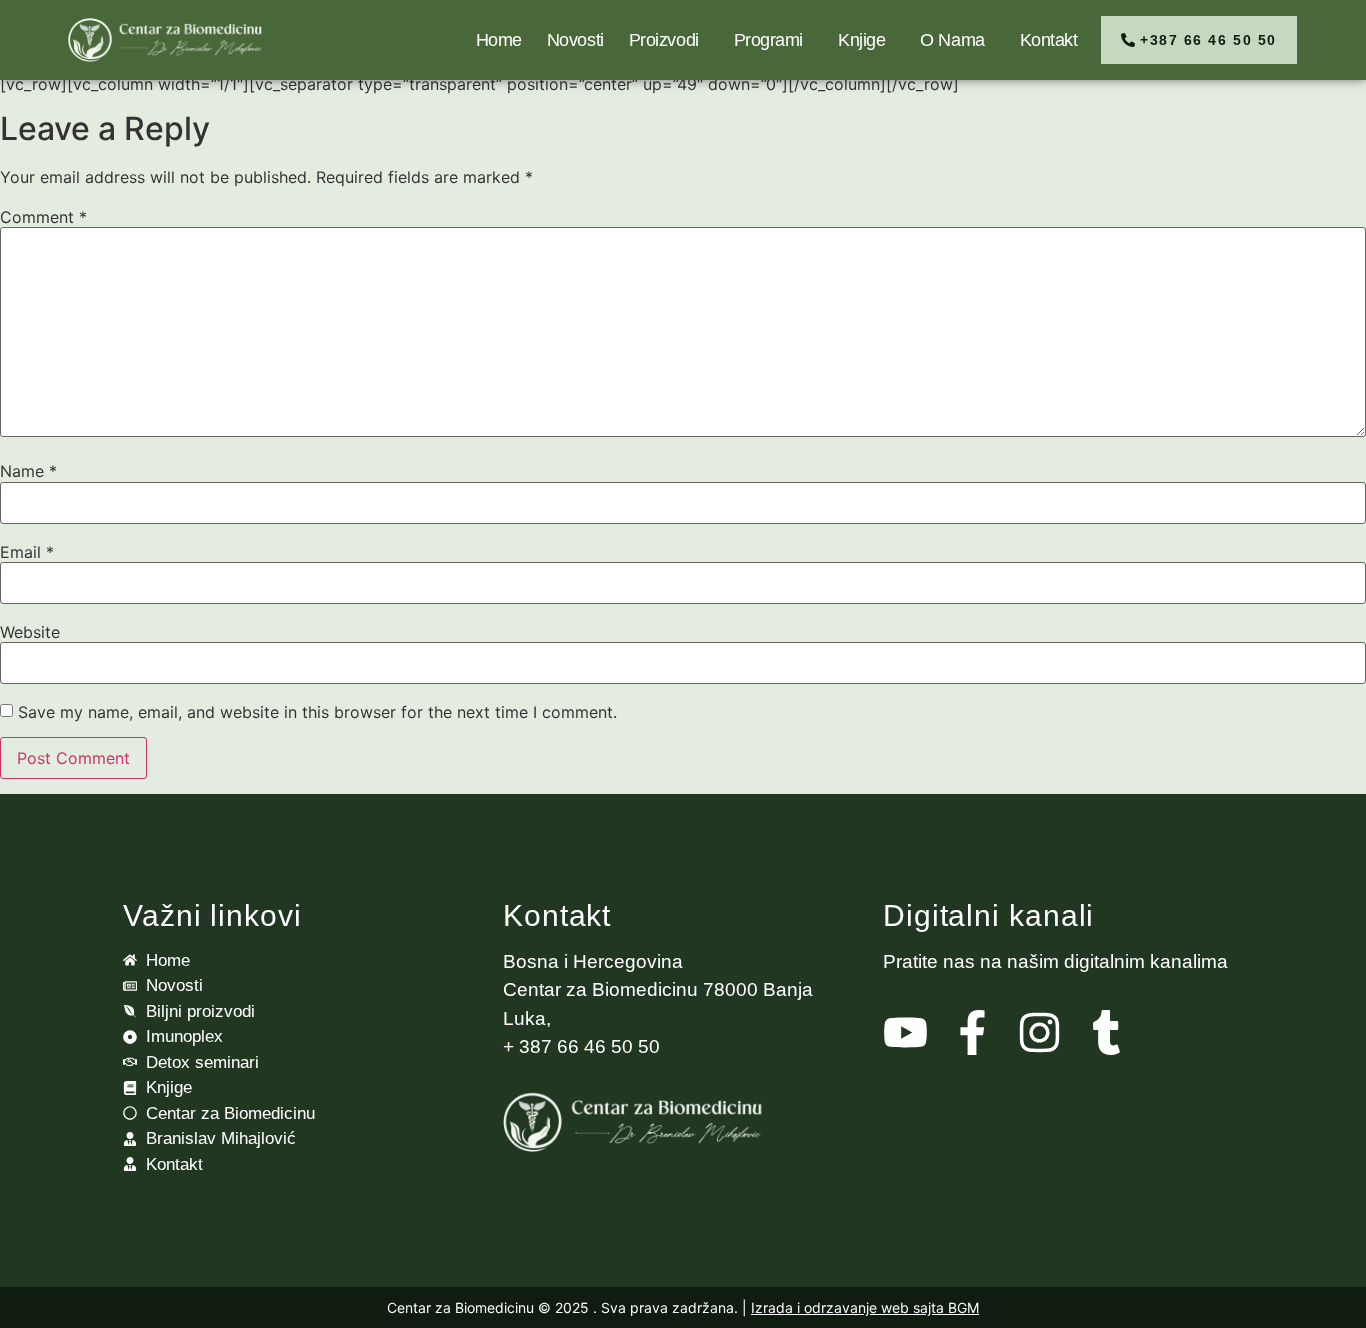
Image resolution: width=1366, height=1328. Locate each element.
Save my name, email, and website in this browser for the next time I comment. (317, 712)
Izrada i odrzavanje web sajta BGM (865, 1307)
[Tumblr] (1106, 1032)
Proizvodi (664, 40)
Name (28, 471)
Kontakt (1049, 40)
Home (499, 40)
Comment (43, 217)
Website (30, 632)
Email (27, 552)
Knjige (861, 40)
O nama (952, 40)
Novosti (575, 40)
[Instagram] (1039, 1032)
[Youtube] (905, 1032)
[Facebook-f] (972, 1032)
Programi (768, 40)
